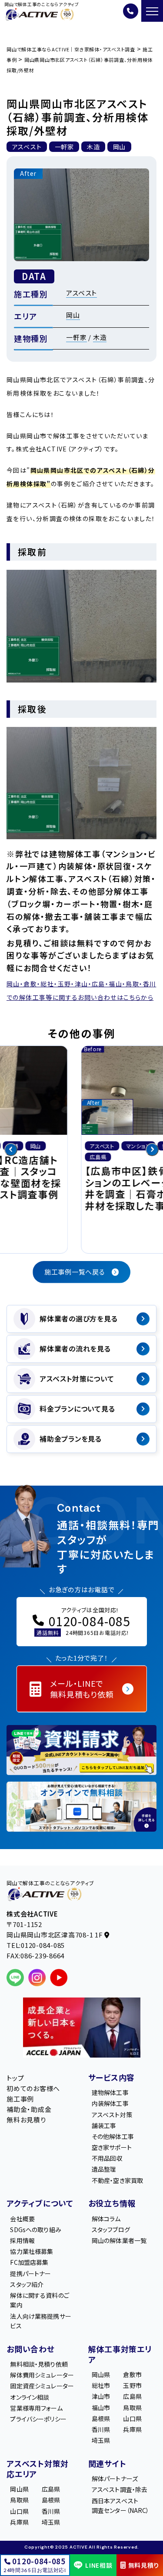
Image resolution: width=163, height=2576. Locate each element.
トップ (15, 2077)
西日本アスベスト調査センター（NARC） (121, 2505)
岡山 (73, 315)
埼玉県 (101, 2440)
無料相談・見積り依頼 (39, 2364)
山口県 (132, 2418)
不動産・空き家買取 (117, 2180)
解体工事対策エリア (120, 2354)
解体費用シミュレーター (42, 2375)
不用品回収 (107, 2158)
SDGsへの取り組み (35, 2229)
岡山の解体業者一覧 (119, 2240)
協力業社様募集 (32, 2251)
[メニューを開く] (152, 11)
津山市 (101, 2396)
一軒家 (76, 337)
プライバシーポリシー (38, 2418)
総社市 (101, 2385)
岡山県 (101, 2374)
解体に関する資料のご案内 (39, 2300)
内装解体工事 (110, 2103)
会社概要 (22, 2218)
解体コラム (106, 2218)
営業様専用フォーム (36, 2408)
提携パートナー (30, 2273)
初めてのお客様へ (33, 2088)
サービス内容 (112, 2077)
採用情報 (22, 2240)
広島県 (132, 2396)
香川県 (101, 2429)
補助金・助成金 (29, 2109)
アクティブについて (40, 2203)
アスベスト (81, 293)
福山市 (101, 2407)
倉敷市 (132, 2374)
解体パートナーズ (115, 2478)
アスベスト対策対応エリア (38, 2468)
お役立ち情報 (112, 2203)
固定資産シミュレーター (42, 2386)
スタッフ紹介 (27, 2284)
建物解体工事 (110, 2092)
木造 (100, 337)
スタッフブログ (111, 2229)
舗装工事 (104, 2125)
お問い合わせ (31, 2348)
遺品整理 (104, 2169)
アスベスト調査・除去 (120, 2489)
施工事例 (20, 2098)
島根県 (101, 2418)
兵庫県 (132, 2429)
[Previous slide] (11, 1150)
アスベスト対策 (112, 2114)
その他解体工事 (113, 2136)
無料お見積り (26, 2119)
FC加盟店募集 (29, 2262)
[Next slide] (152, 1150)
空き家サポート (112, 2147)
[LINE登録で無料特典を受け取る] (81, 1750)
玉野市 (132, 2385)
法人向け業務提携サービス (40, 2320)
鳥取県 (132, 2407)
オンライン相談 (30, 2397)
